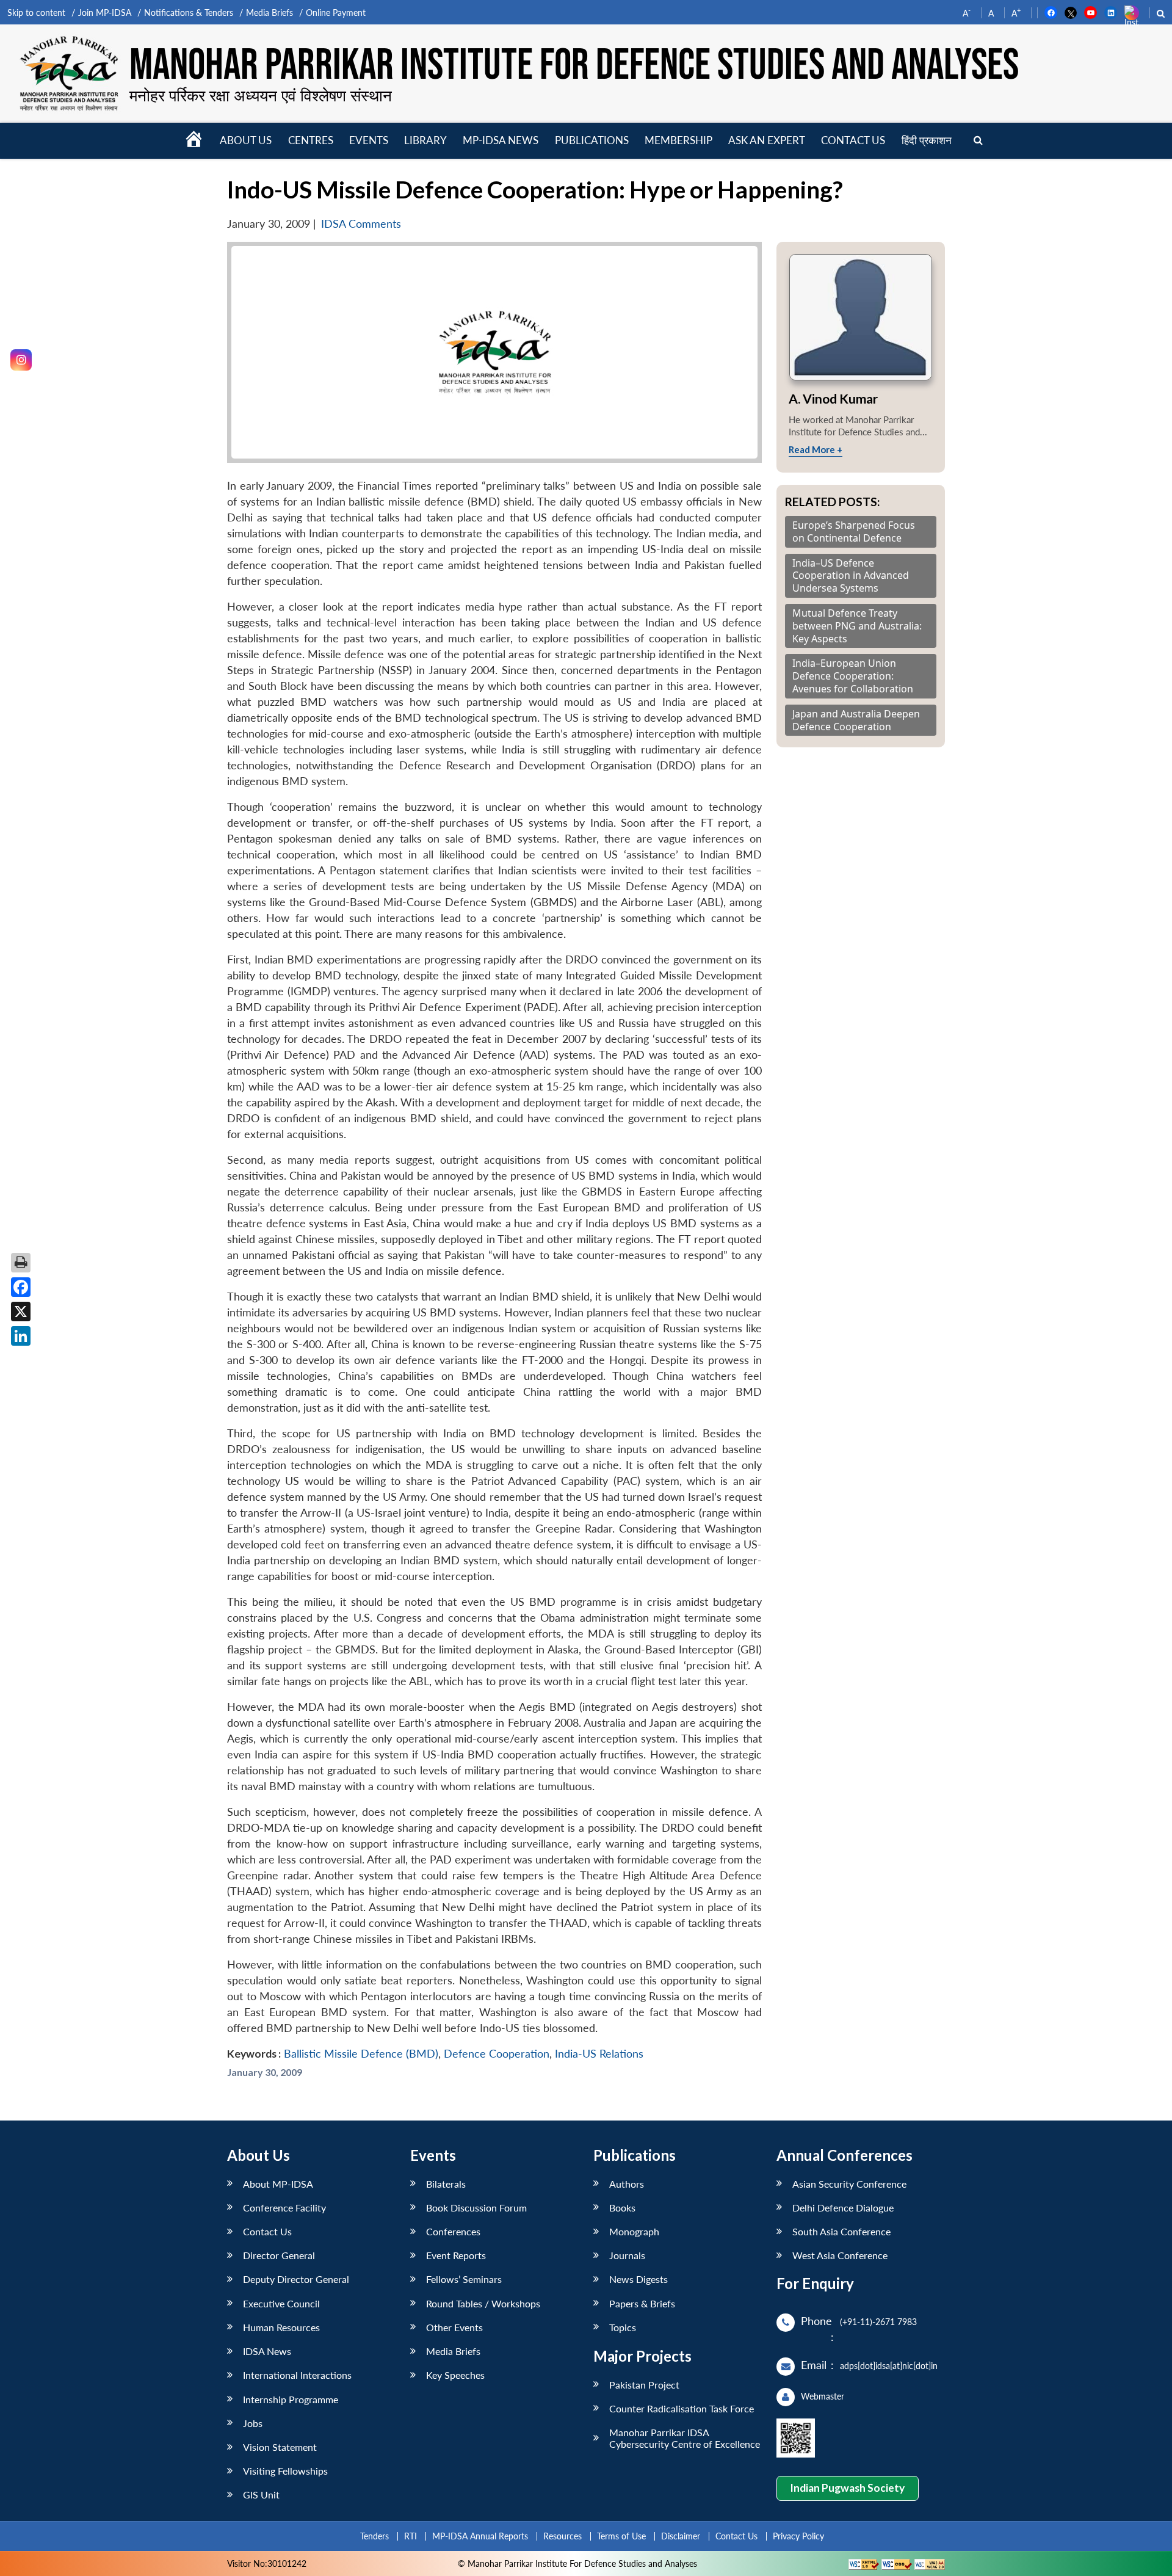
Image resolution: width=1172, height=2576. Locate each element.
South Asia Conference (841, 2231)
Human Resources (281, 2327)
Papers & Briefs (642, 2303)
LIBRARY (425, 140)
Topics (623, 2327)
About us (246, 140)
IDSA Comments (361, 224)
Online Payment (336, 13)
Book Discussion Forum (476, 2208)
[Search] (978, 141)
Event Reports (456, 2255)
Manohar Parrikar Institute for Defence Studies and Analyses (574, 66)
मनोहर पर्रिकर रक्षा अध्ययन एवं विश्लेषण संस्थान (261, 95)
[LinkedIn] (21, 1336)
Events (369, 140)
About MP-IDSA (278, 2184)
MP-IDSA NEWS (501, 140)
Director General (279, 2255)
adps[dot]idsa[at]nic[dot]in (889, 2366)
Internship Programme (291, 2399)
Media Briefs (269, 13)
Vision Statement (280, 2447)
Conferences (453, 2231)
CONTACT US (853, 140)
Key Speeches (455, 2375)
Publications (592, 140)
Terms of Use (621, 2536)
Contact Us (267, 2231)
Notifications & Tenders (189, 13)
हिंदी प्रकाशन (927, 140)
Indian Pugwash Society (847, 2488)
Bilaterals (446, 2184)
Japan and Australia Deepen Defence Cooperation (856, 720)
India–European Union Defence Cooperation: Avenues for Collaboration (853, 676)
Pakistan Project (644, 2385)
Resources (562, 2536)
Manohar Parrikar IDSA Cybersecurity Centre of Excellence (685, 2438)
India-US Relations (599, 2054)
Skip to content (36, 13)
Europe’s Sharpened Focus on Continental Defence (854, 532)
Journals (627, 2255)
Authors (627, 2184)
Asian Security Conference (849, 2184)
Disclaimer (681, 2536)
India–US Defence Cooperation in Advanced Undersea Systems (851, 576)
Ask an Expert (767, 140)
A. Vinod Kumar (833, 398)
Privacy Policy (798, 2536)
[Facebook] (21, 1287)
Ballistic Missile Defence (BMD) (361, 2054)
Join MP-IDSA (105, 13)
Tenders (374, 2536)
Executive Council (281, 2303)
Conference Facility (284, 2208)
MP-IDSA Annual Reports (480, 2536)
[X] (21, 1312)
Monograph (634, 2231)
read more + (816, 449)
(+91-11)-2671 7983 (878, 2322)
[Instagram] (21, 360)
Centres (311, 140)
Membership (678, 140)
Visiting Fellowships (285, 2471)
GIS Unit (261, 2494)
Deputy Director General (296, 2279)
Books (622, 2208)
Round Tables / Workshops (483, 2303)
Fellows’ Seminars (464, 2279)
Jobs (253, 2423)
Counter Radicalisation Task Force (682, 2408)
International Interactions (297, 2375)
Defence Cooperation (497, 2054)
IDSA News (267, 2351)
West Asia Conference (840, 2255)
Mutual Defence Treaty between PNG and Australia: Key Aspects (857, 626)
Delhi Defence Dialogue (843, 2208)
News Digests (638, 2279)
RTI (411, 2536)
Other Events (454, 2327)
